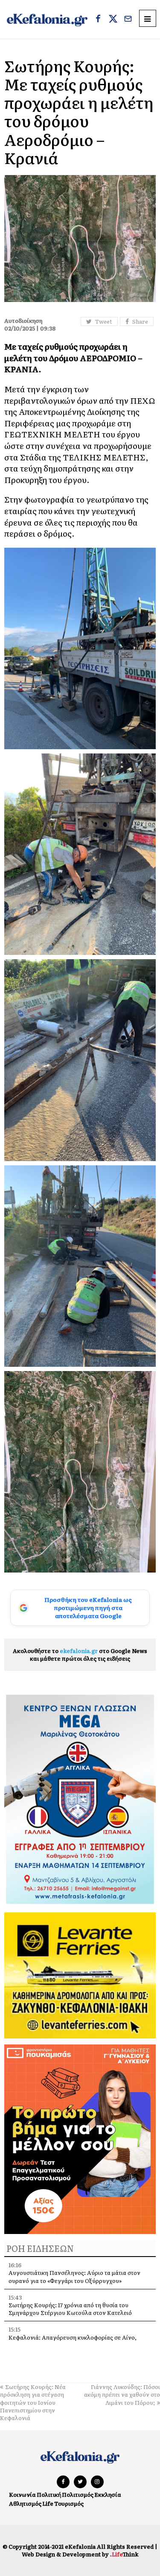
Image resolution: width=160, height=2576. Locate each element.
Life (48, 2503)
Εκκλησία (108, 2494)
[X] (113, 20)
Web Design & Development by (80, 2554)
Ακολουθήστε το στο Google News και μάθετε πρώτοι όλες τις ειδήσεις (80, 1655)
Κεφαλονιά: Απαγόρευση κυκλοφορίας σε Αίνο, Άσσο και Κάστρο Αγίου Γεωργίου (73, 2341)
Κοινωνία (22, 2494)
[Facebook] (98, 20)
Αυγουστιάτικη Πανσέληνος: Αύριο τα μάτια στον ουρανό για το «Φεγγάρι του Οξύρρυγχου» (74, 2276)
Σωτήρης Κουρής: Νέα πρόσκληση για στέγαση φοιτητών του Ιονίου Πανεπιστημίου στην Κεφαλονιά (33, 2402)
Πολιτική (49, 2494)
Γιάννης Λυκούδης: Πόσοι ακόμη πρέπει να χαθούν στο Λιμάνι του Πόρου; (122, 2394)
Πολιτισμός (78, 2494)
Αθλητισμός (25, 2503)
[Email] (128, 20)
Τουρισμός (69, 2503)
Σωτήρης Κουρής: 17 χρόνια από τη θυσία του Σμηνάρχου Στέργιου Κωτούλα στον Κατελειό (70, 2309)
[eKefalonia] (47, 19)
